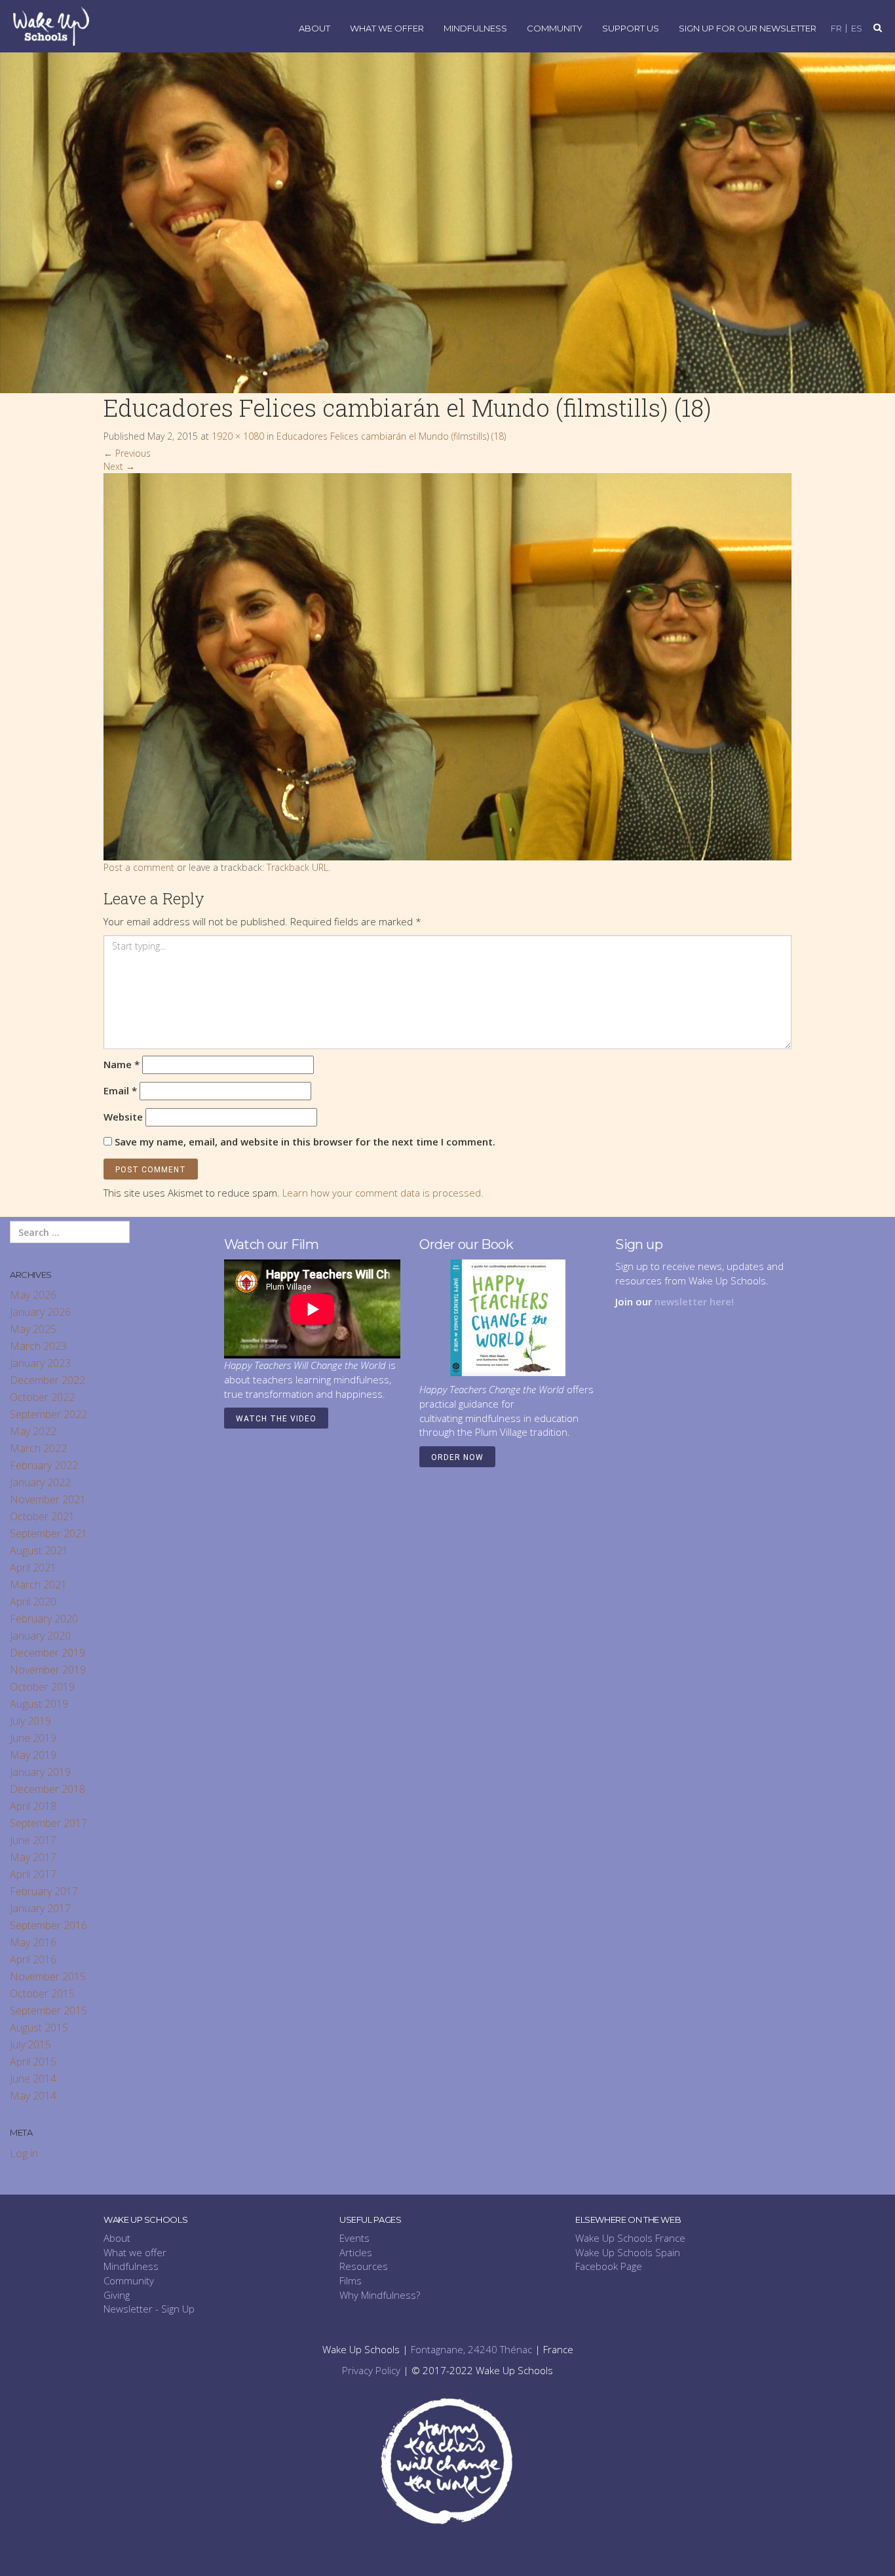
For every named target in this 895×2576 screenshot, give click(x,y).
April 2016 (33, 1959)
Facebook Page (609, 2266)
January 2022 (40, 1482)
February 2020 (44, 1619)
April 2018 (33, 1806)
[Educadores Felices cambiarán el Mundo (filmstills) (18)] (447, 666)
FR (836, 29)
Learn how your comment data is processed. (383, 1193)
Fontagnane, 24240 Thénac (471, 2349)
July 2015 (30, 2045)
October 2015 (42, 1993)
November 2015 (48, 1976)
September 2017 (48, 1823)
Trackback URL (297, 867)
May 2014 (33, 2096)
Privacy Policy (371, 2370)
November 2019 (48, 1670)
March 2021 (38, 1585)
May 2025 (33, 1329)
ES (857, 29)
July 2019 (30, 1721)
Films (351, 2280)
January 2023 (40, 1363)
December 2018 (48, 1789)
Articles (356, 2252)
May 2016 (33, 1942)
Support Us (631, 29)
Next (119, 466)
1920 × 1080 (238, 436)
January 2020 (40, 1636)
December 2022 (48, 1380)
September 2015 (48, 2010)
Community (555, 29)
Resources (364, 2266)
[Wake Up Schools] (51, 25)
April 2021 (33, 1567)
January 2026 (40, 1312)
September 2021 (48, 1533)
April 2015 (33, 2062)
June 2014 (33, 2079)
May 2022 (33, 1431)
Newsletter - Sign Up (149, 2309)
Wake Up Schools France (630, 2238)
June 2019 (33, 1738)
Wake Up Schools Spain (628, 2252)
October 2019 (42, 1687)
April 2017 (33, 1874)
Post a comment (139, 867)
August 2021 (39, 1550)
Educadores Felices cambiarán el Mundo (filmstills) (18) (391, 436)
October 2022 (42, 1397)
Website (123, 1117)
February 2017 (44, 1891)
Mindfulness (475, 29)
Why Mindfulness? (380, 2295)
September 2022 (48, 1414)
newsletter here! (694, 1301)
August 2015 (39, 2028)
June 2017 (33, 1840)
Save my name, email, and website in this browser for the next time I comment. (305, 1142)
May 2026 (33, 1295)
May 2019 (33, 1755)
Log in (24, 2153)
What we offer (135, 2252)
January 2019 (40, 1772)
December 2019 (48, 1653)
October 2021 (42, 1516)
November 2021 (48, 1499)
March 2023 (38, 1346)
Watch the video (276, 1419)
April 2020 (33, 1602)
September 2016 (48, 1925)
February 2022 (44, 1465)
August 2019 (39, 1704)
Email (120, 1090)
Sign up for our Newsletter (748, 29)
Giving (117, 2295)
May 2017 (33, 1857)
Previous (127, 453)
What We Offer (387, 29)
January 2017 (40, 1908)
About (314, 29)
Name (122, 1064)
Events (354, 2238)
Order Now (457, 1457)
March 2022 (38, 1448)
